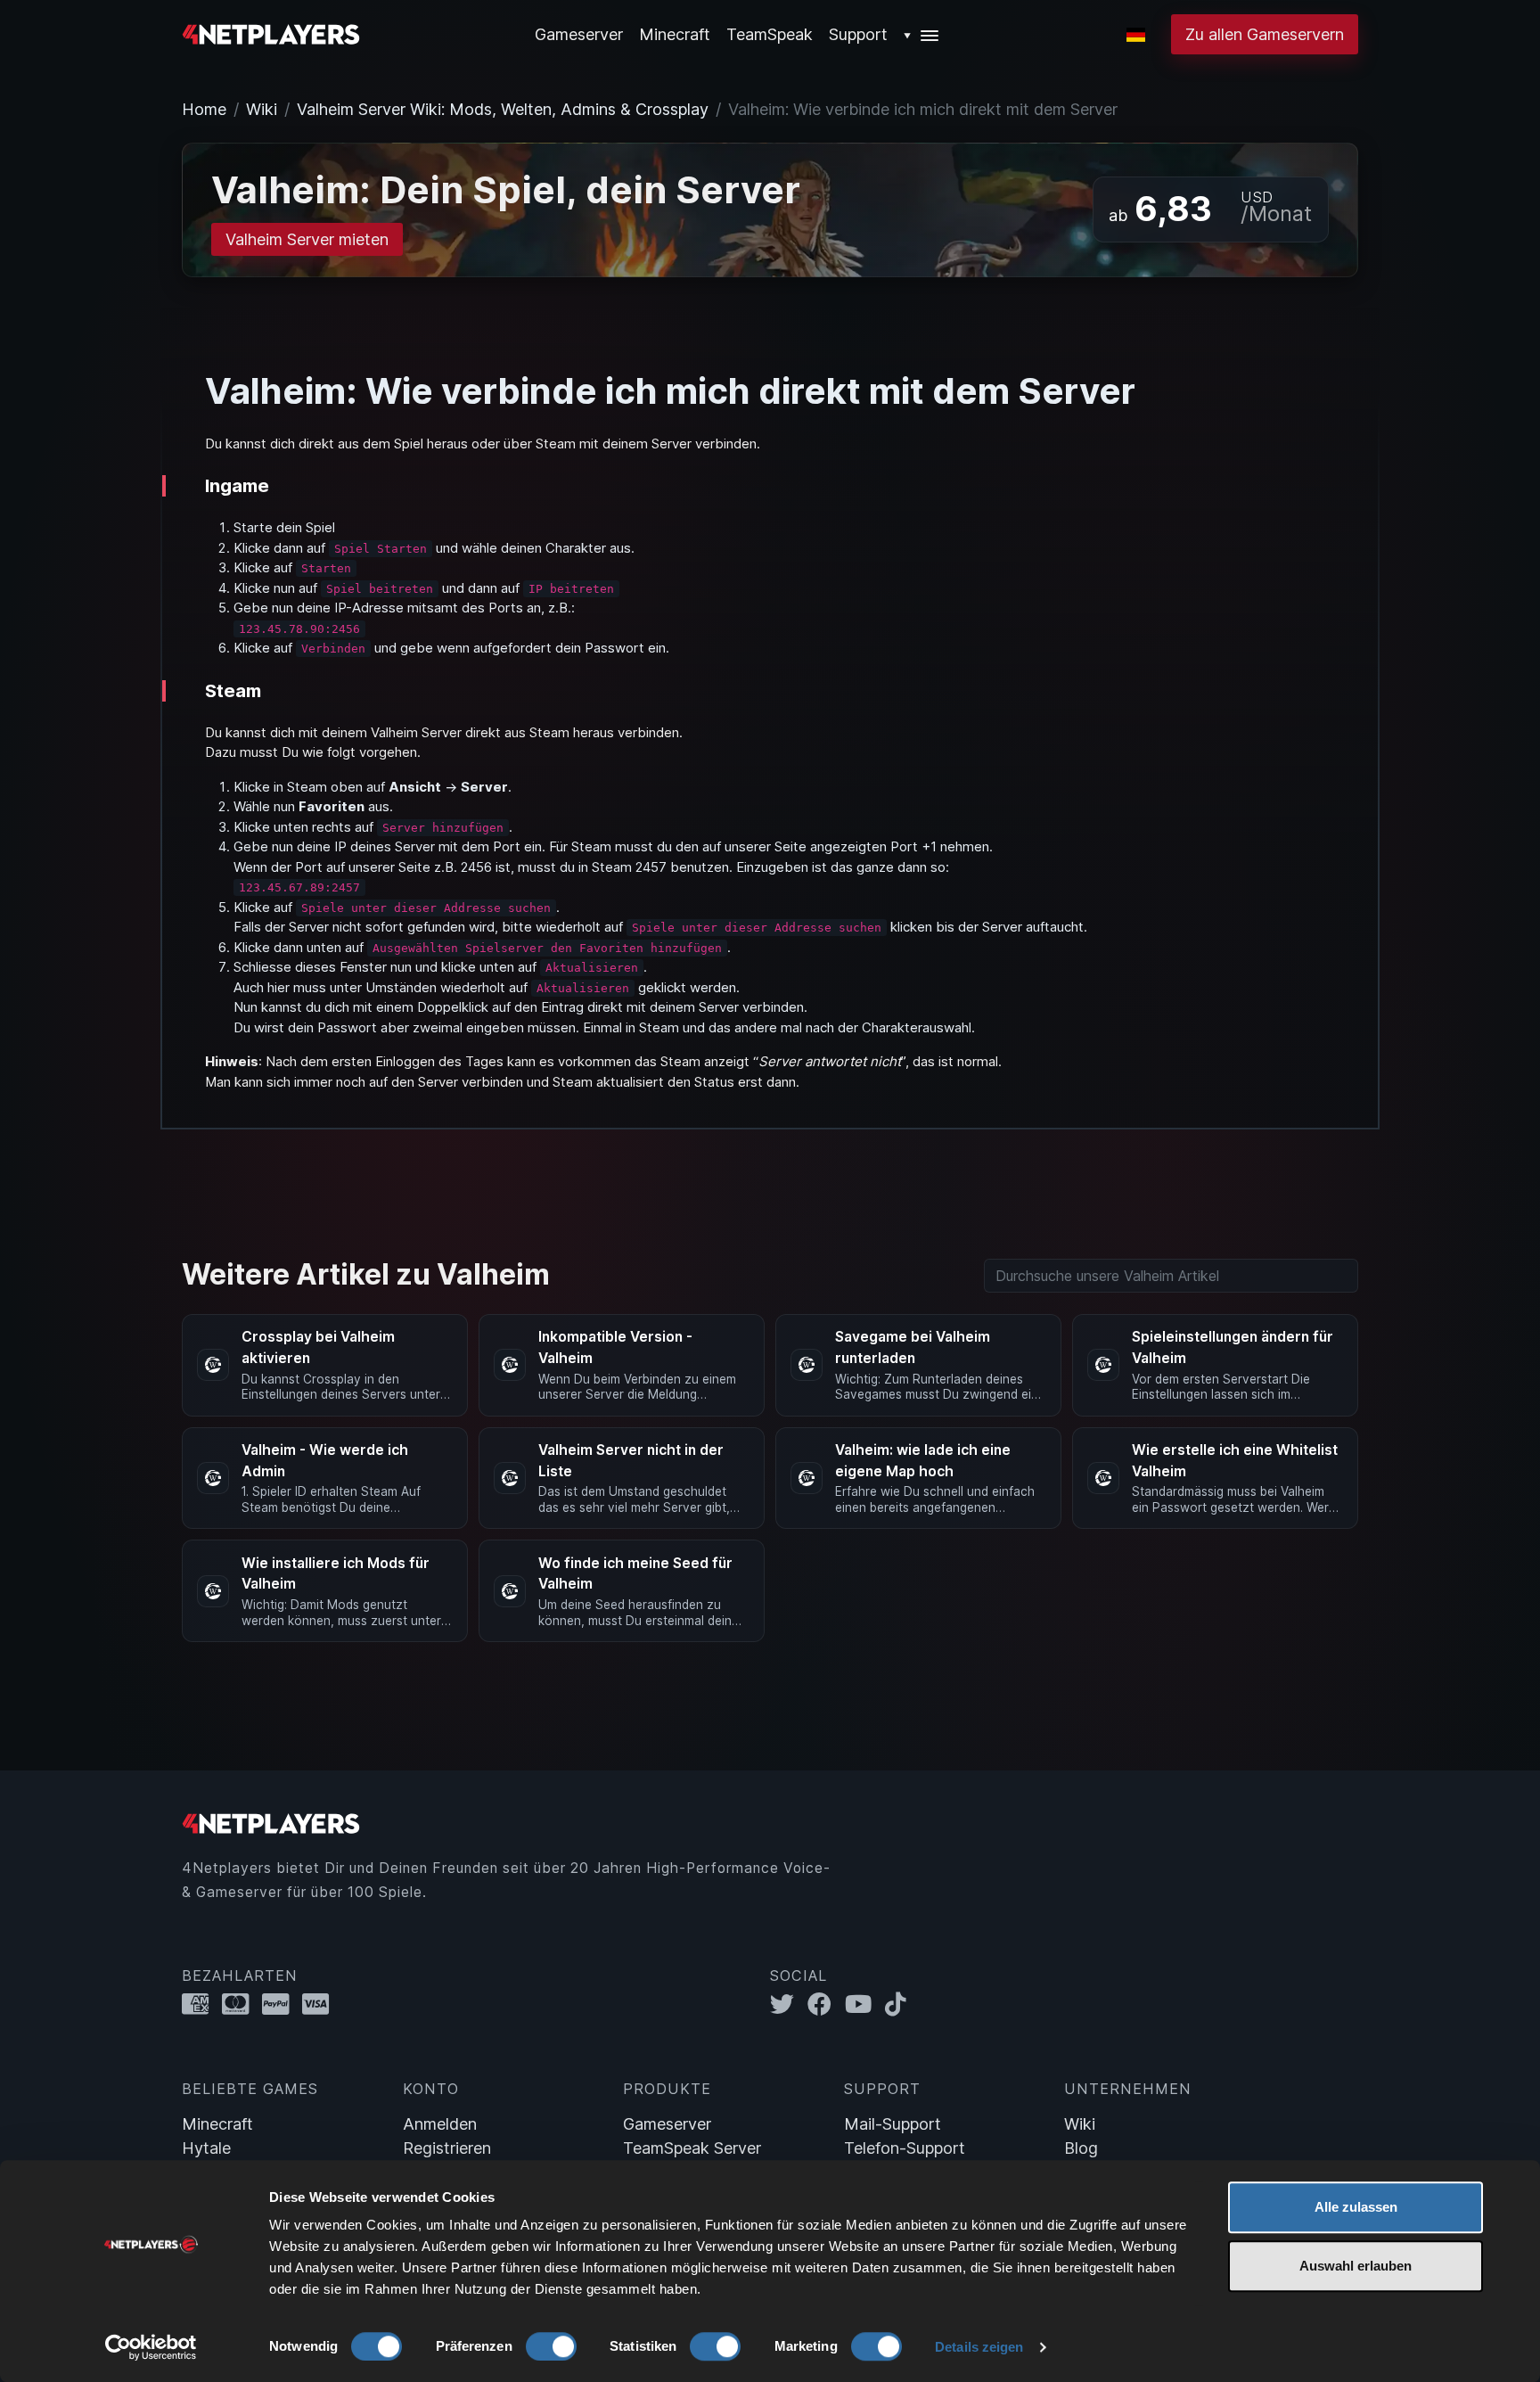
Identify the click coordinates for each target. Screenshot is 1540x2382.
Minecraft (675, 34)
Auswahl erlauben (1356, 2266)
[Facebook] (826, 2004)
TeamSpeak (770, 34)
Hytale (206, 2148)
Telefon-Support (905, 2148)
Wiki (262, 109)
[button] (922, 34)
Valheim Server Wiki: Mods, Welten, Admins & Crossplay (503, 109)
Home (204, 109)
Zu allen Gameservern (1265, 34)
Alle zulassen (1356, 2207)
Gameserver (667, 2124)
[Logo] (271, 33)
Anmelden (440, 2124)
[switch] (551, 2346)
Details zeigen (979, 2347)
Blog (1081, 2148)
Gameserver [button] (579, 34)
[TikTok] (900, 2004)
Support (858, 34)
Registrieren (447, 2148)
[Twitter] (789, 2004)
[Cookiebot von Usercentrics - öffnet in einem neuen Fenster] (151, 2347)
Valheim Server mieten (307, 239)
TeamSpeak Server (692, 2148)
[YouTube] (865, 2004)
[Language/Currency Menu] (1136, 35)
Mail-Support (893, 2124)
